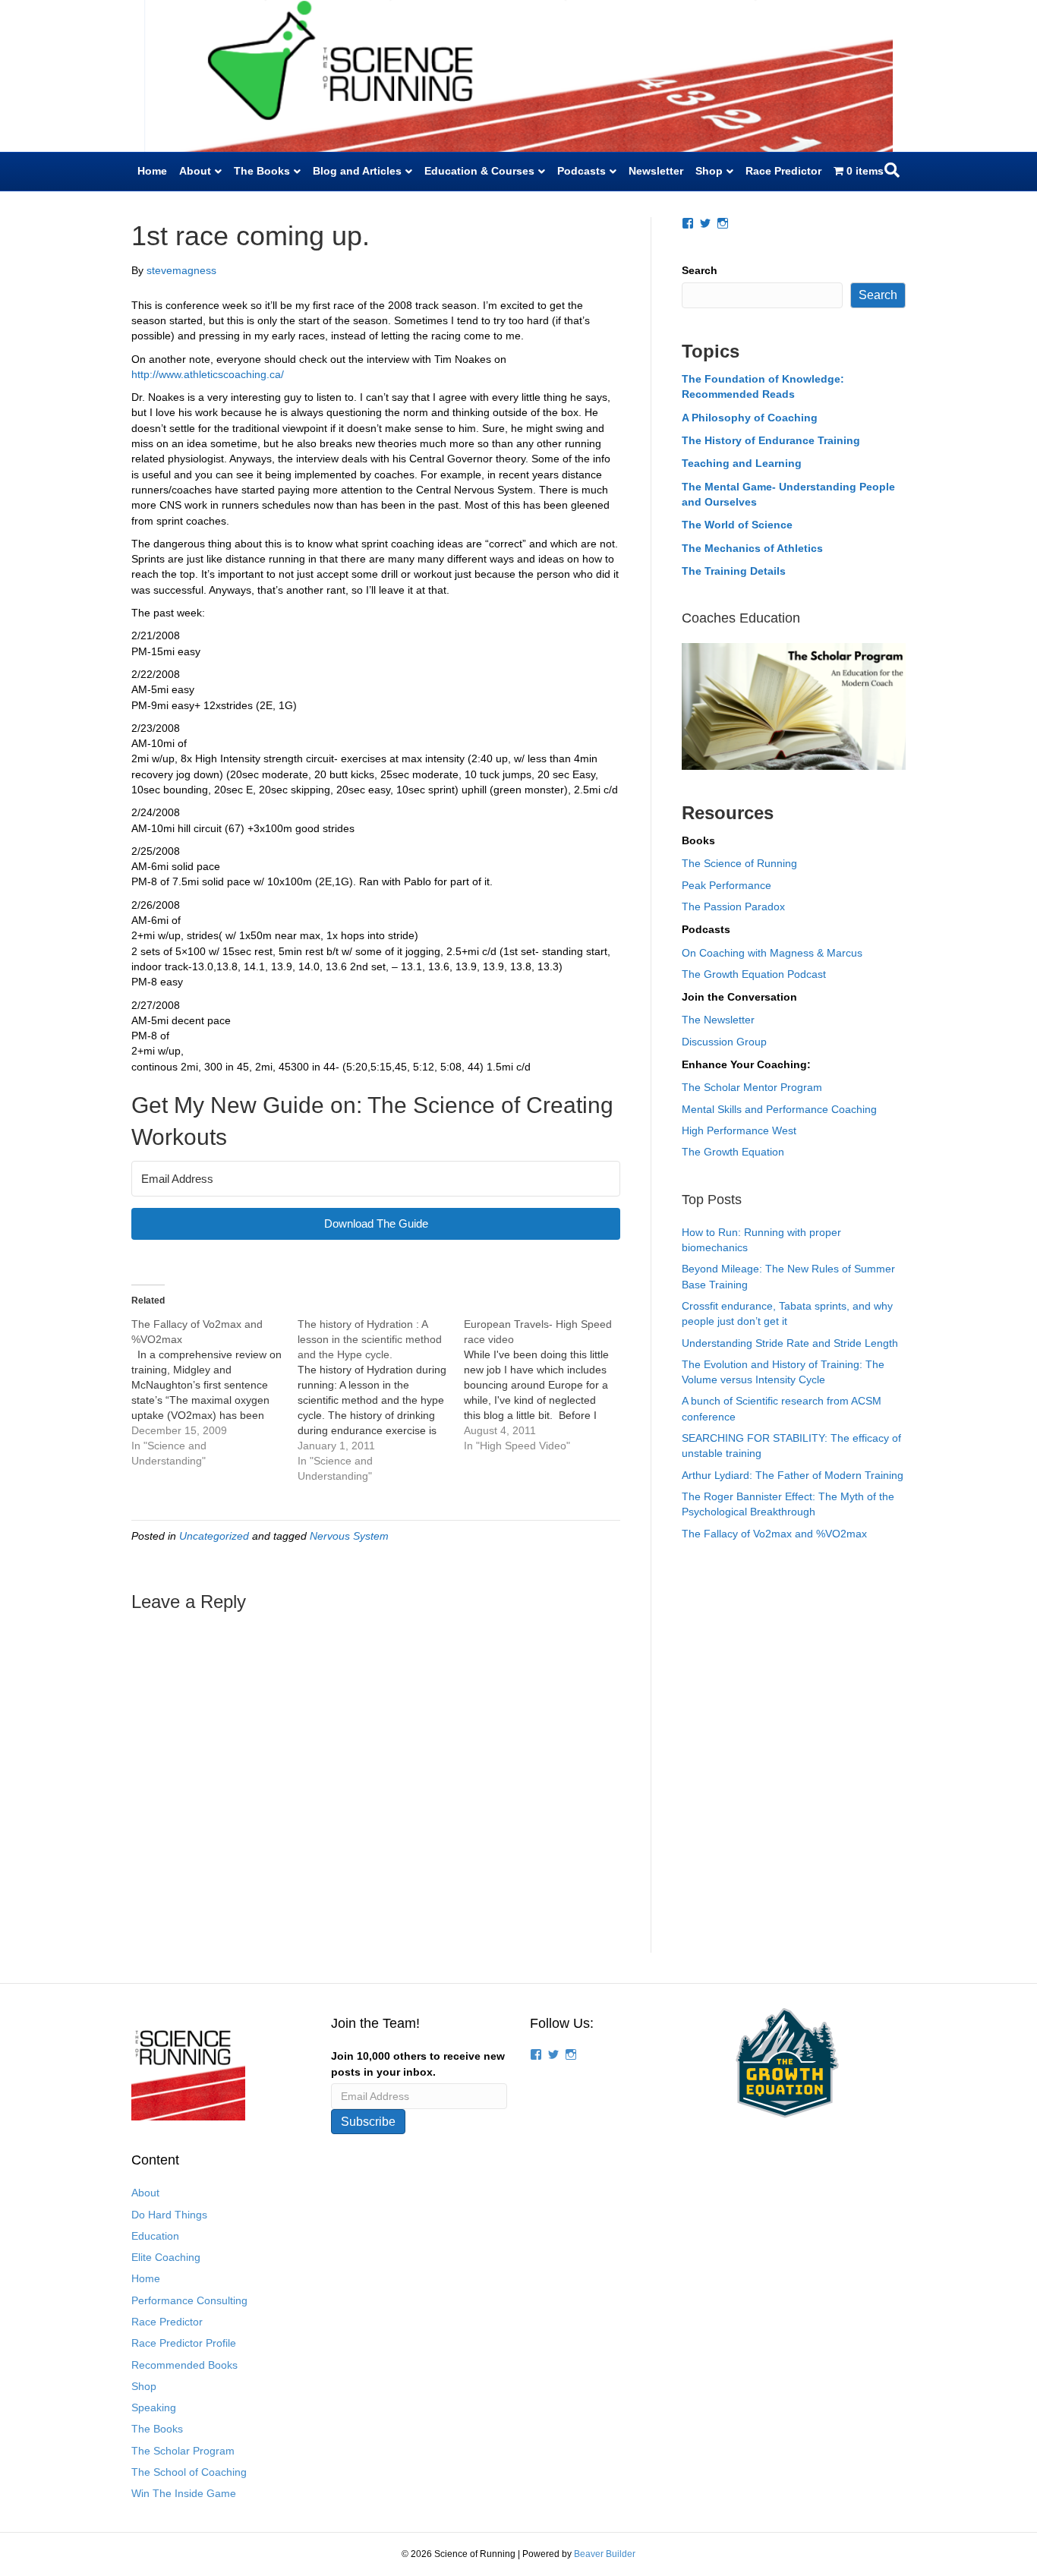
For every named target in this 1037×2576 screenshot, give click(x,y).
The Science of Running (739, 863)
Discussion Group (724, 1042)
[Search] (892, 170)
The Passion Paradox (733, 906)
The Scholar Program (183, 2451)
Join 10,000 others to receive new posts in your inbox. (418, 2064)
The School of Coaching (189, 2472)
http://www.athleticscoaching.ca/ (208, 374)
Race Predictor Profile (184, 2343)
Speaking (154, 2407)
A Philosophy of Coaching (750, 418)
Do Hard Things (169, 2215)
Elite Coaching (166, 2257)
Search (700, 270)
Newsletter (656, 171)
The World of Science (737, 525)
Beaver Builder (605, 2554)
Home (152, 171)
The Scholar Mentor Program (752, 1087)
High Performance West (739, 1130)
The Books (262, 171)
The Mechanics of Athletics (752, 548)
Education (155, 2236)
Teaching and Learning (742, 463)
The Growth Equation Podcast (754, 974)
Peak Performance (727, 885)
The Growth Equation (733, 1152)
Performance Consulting (189, 2300)
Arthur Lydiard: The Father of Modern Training (793, 1475)
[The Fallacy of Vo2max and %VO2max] (214, 1392)
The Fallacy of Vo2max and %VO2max (774, 1534)
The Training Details (734, 571)
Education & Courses (479, 171)
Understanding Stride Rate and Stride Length (790, 1343)
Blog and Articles (357, 171)
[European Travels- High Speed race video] (547, 1385)
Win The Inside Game (184, 2493)
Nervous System (349, 1536)
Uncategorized (214, 1536)
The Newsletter (718, 1020)
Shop (709, 171)
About (195, 171)
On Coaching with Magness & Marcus (772, 953)
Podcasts (582, 171)
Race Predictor (783, 171)
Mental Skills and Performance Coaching (779, 1109)
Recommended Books (184, 2365)
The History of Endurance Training (771, 440)
